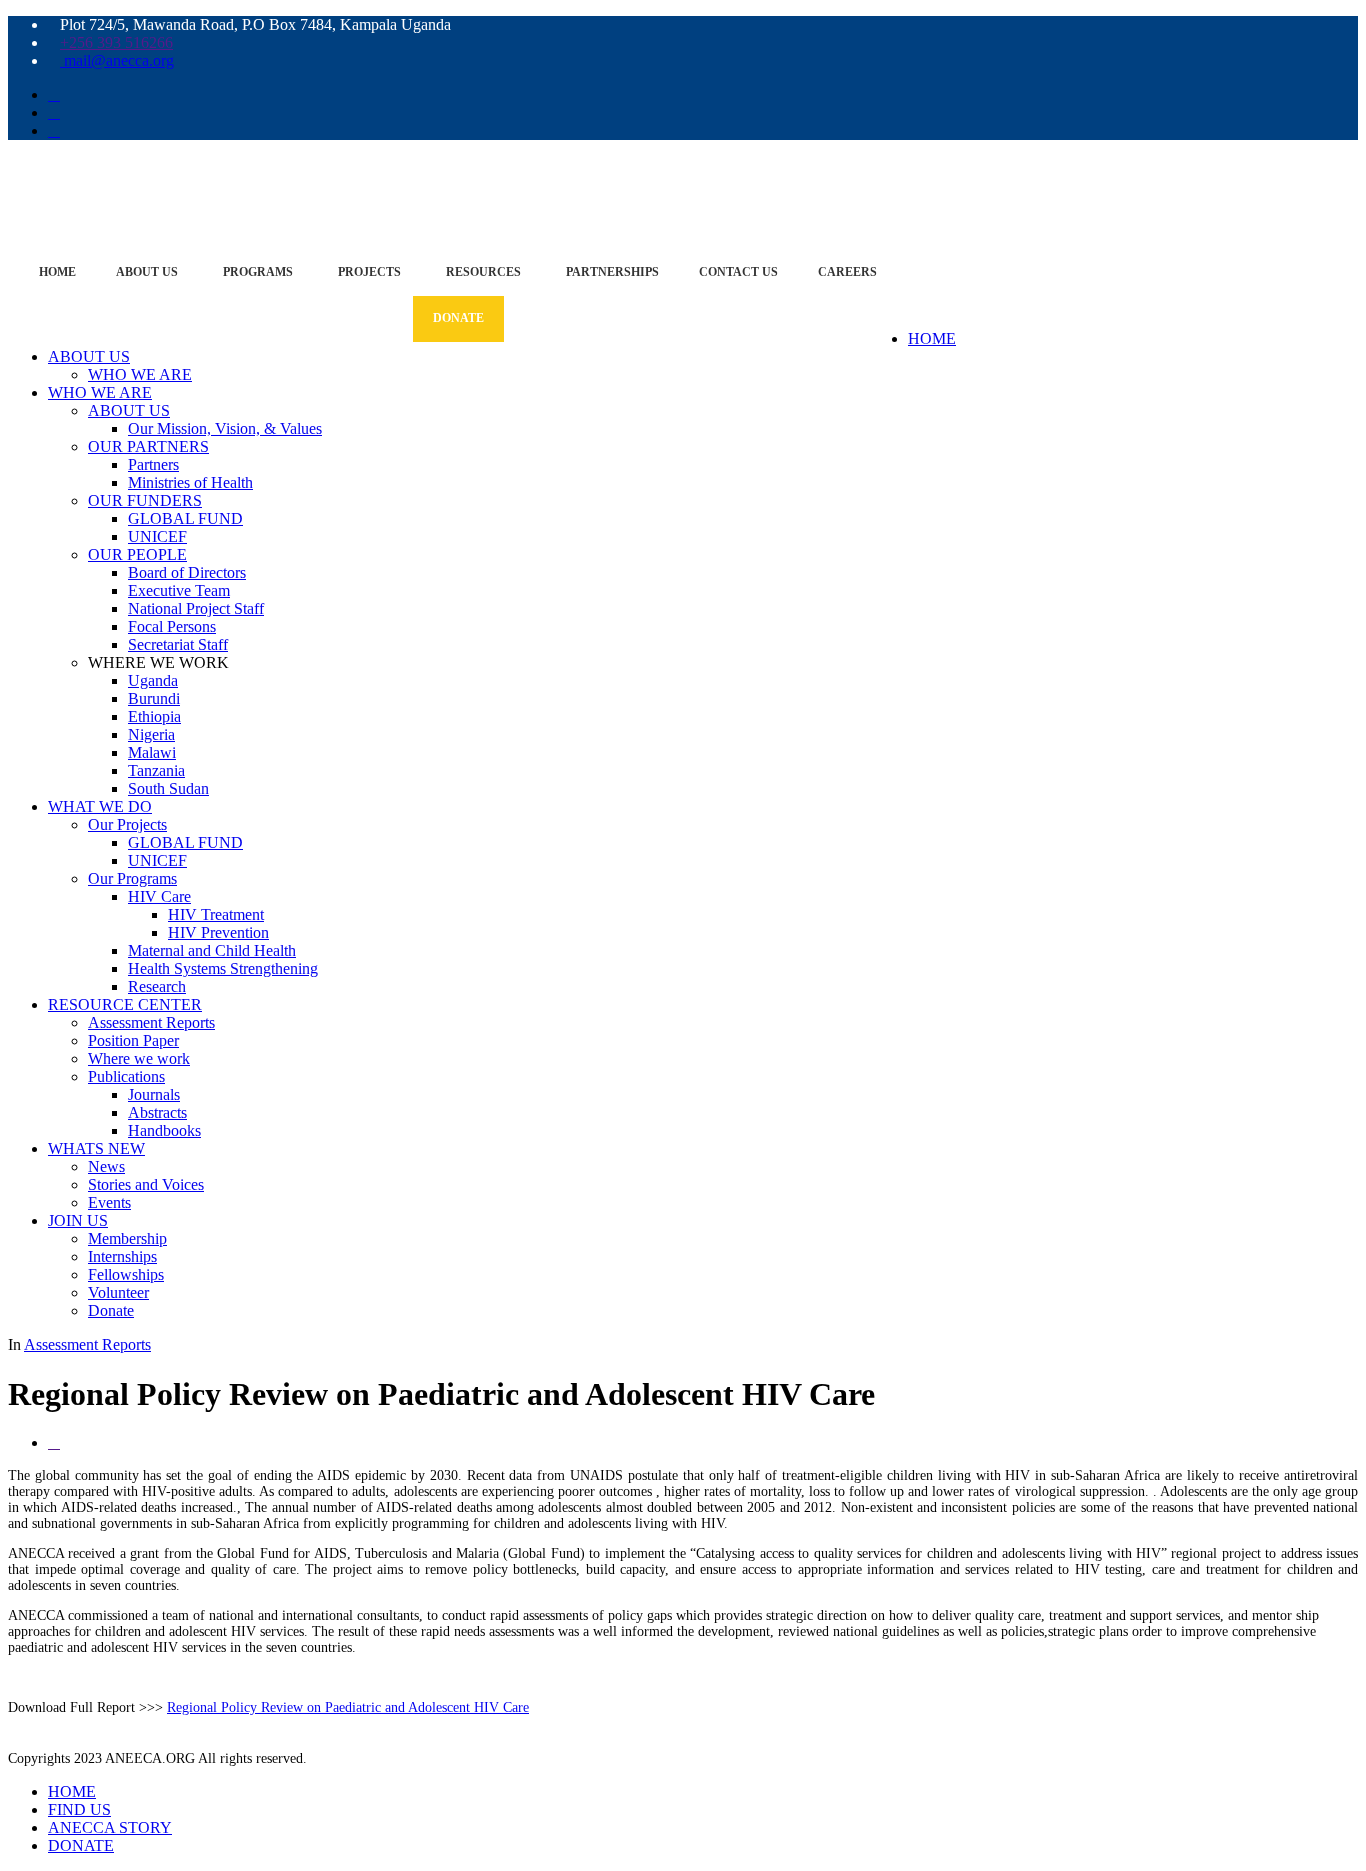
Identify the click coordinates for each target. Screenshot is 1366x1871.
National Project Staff (196, 608)
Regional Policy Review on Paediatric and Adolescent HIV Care (348, 1707)
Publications (126, 1076)
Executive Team (179, 590)
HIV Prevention (218, 932)
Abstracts (157, 1112)
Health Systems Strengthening (223, 968)
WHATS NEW (96, 1148)
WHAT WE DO (100, 806)
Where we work (139, 1058)
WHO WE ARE (140, 374)
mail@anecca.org (117, 60)
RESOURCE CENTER (125, 1004)
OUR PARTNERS (148, 446)
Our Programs (132, 878)
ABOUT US (89, 356)
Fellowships (126, 1274)
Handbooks (164, 1130)
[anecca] (683, 179)
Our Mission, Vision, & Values (225, 428)
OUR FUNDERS (145, 500)
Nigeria (151, 734)
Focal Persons (172, 626)
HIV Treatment (216, 914)
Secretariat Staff (178, 644)
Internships (122, 1256)
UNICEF (157, 536)
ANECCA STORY (110, 1827)
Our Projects (127, 824)
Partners (153, 464)
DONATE (81, 1845)
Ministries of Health (190, 482)
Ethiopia (154, 716)
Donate (111, 1310)
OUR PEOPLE (137, 554)
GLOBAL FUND (185, 518)
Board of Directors (187, 572)
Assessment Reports (151, 1022)
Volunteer (118, 1292)
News (106, 1166)
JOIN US (78, 1220)
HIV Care (159, 896)
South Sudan (168, 788)
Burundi (154, 698)
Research (157, 986)
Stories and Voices (146, 1184)
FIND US (79, 1809)
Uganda (153, 680)
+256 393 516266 (116, 42)
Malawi (152, 752)
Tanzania (156, 770)
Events (109, 1202)
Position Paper (133, 1040)
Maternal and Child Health (212, 950)
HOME (932, 338)
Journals (154, 1094)
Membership (127, 1238)
